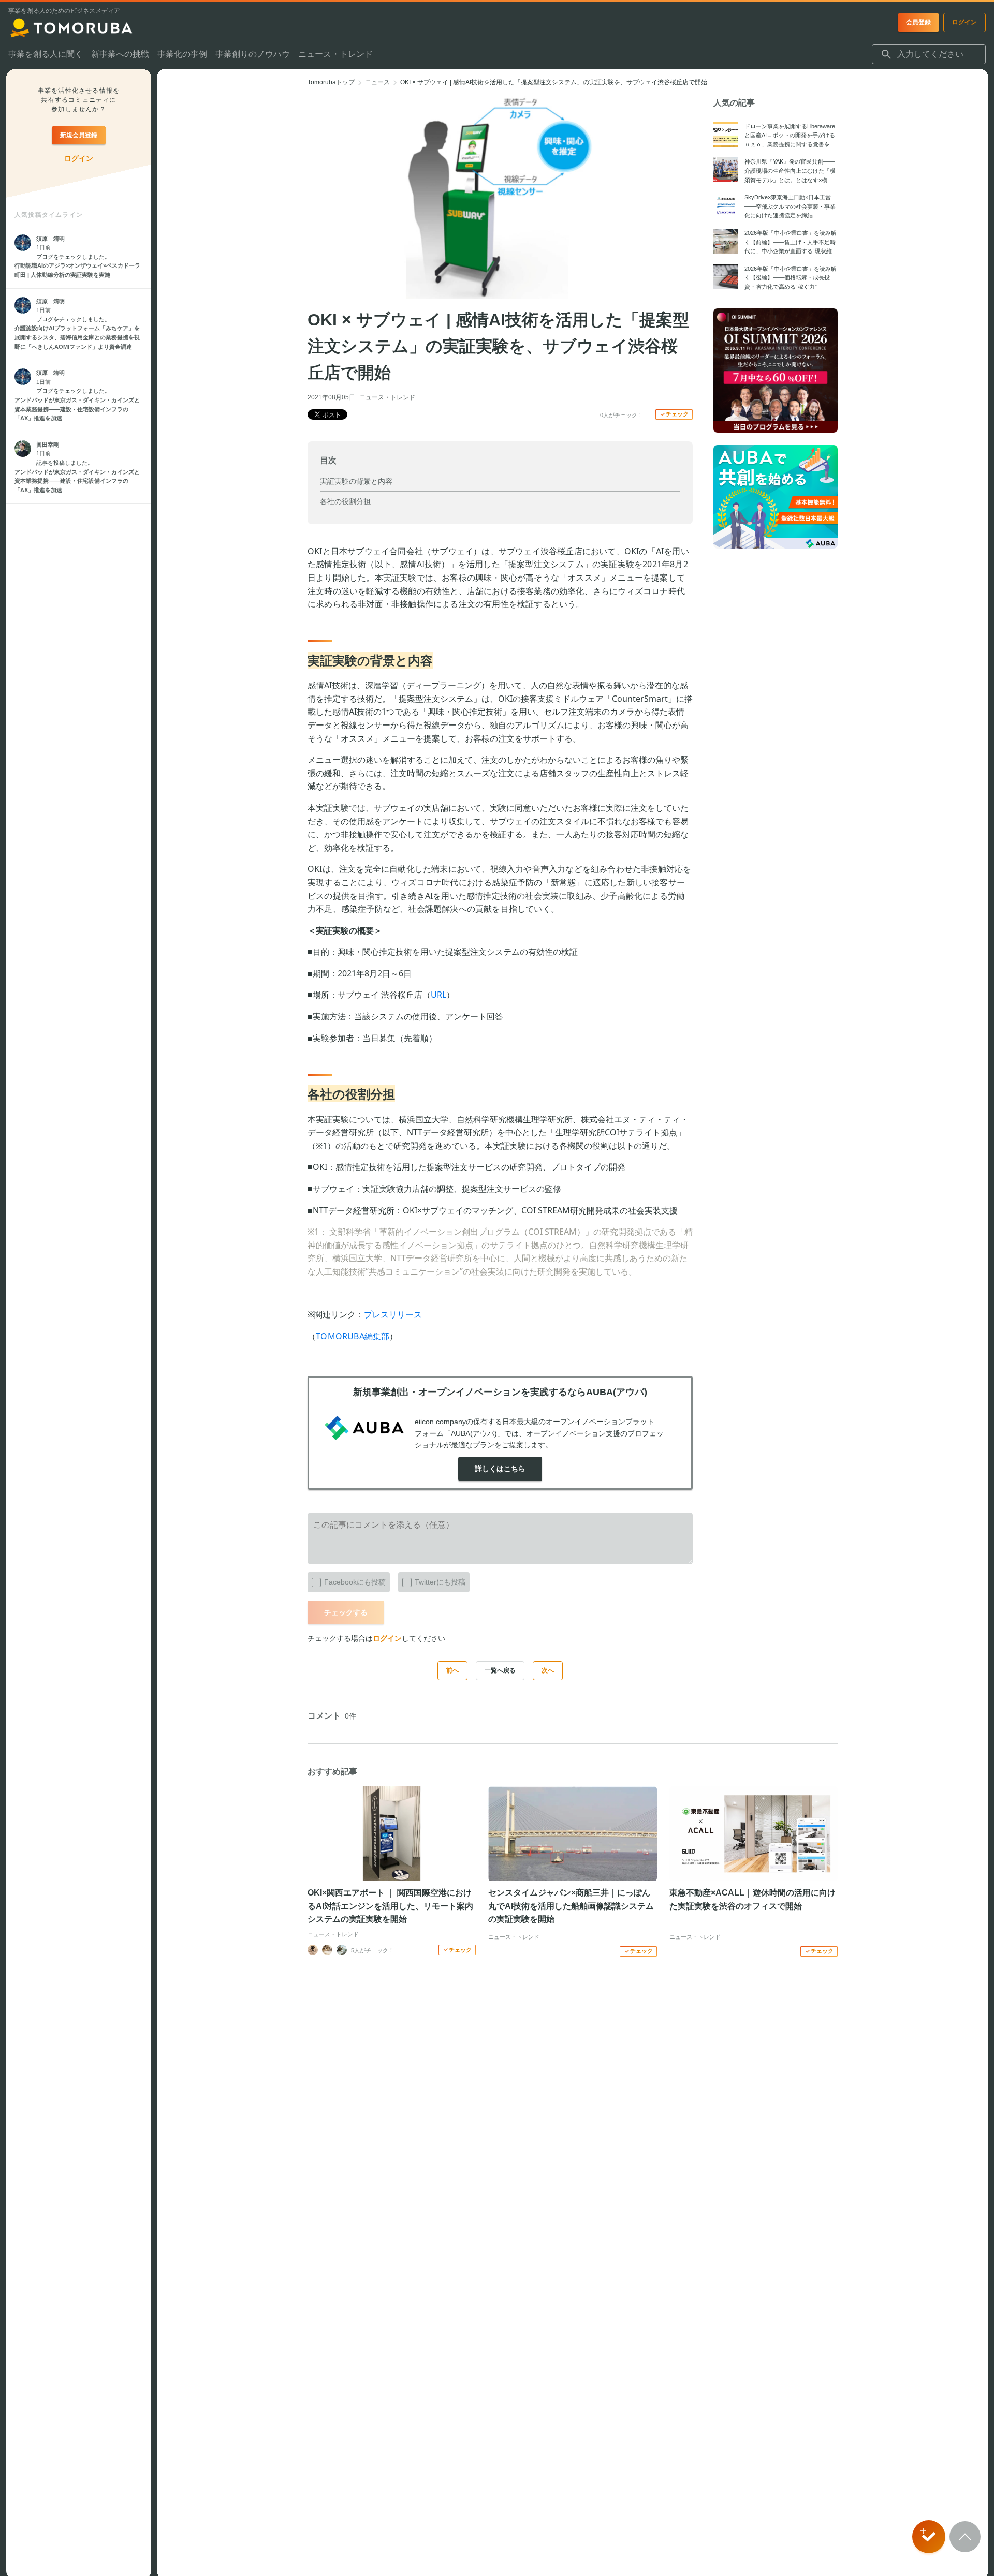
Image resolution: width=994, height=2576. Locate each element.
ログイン (387, 1638)
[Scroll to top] (965, 2537)
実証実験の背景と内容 (356, 481)
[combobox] (929, 54)
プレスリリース (393, 1314)
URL (438, 995)
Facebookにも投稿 (355, 1582)
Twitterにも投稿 (440, 1582)
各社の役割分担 (345, 501)
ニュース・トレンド (387, 397)
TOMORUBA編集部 (353, 1336)
